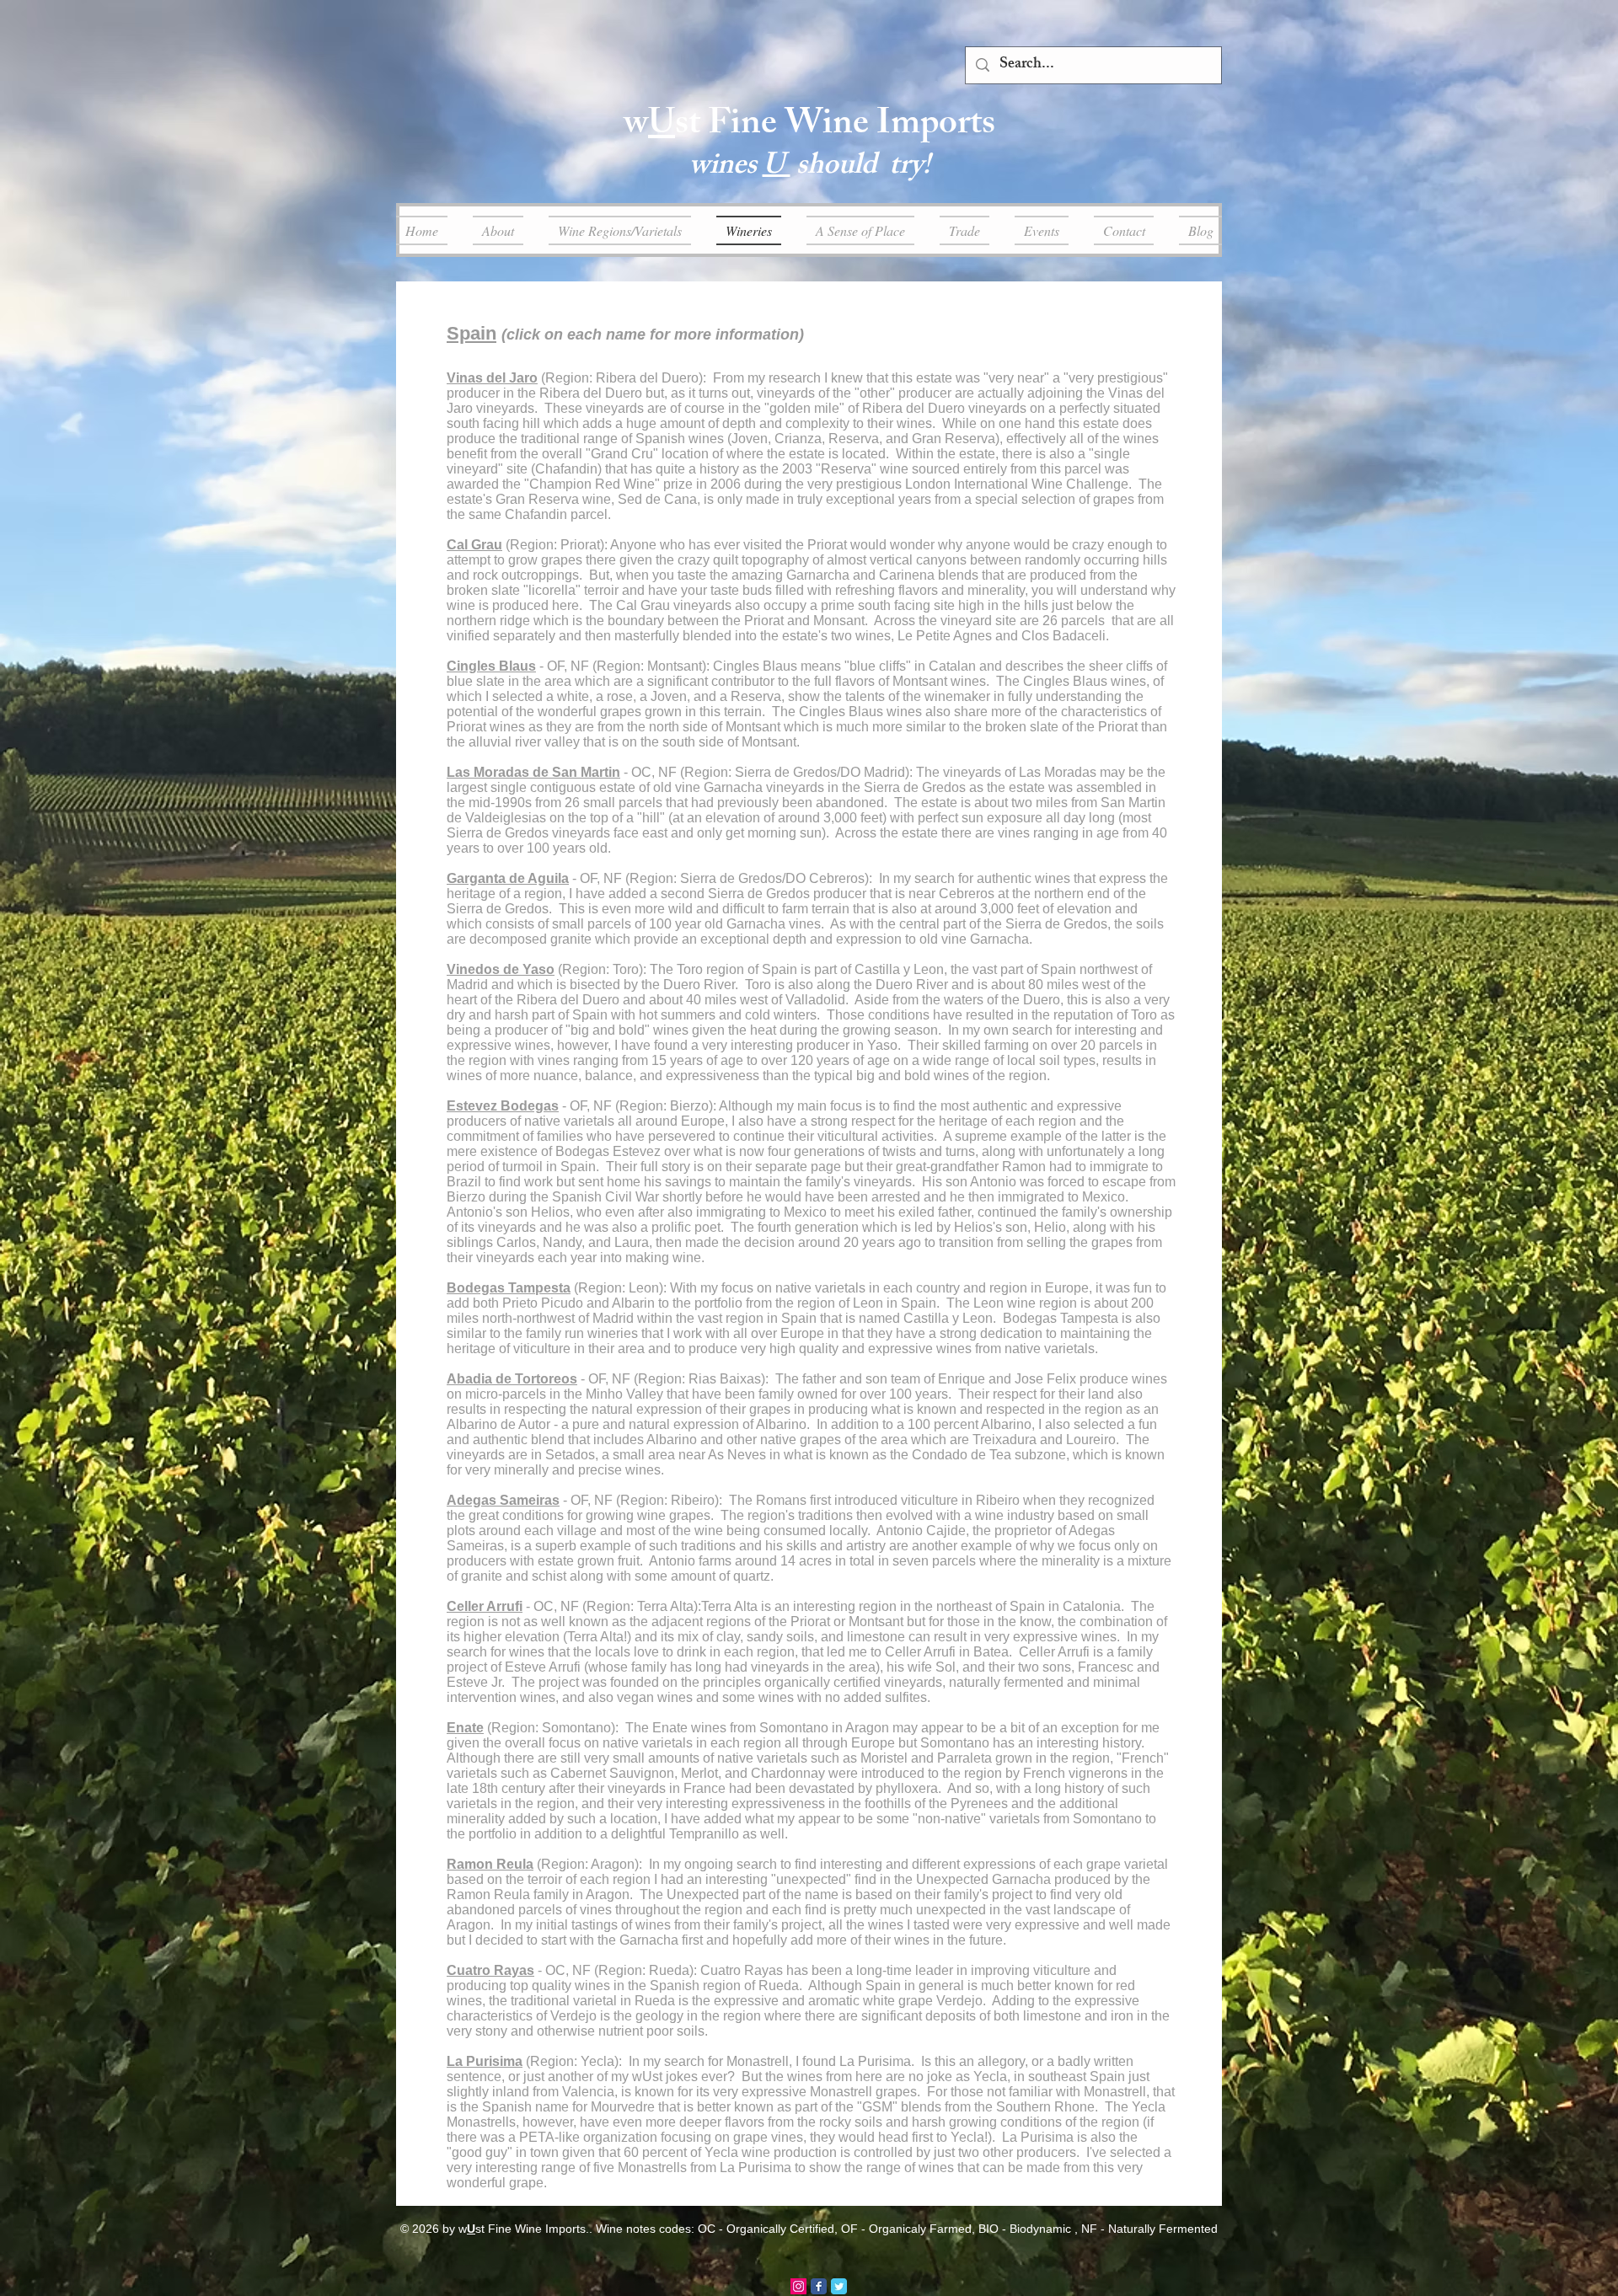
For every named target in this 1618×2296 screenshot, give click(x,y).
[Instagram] (798, 2286)
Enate (465, 1728)
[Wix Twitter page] (839, 2286)
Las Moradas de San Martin (533, 772)
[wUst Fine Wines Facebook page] (819, 2286)
